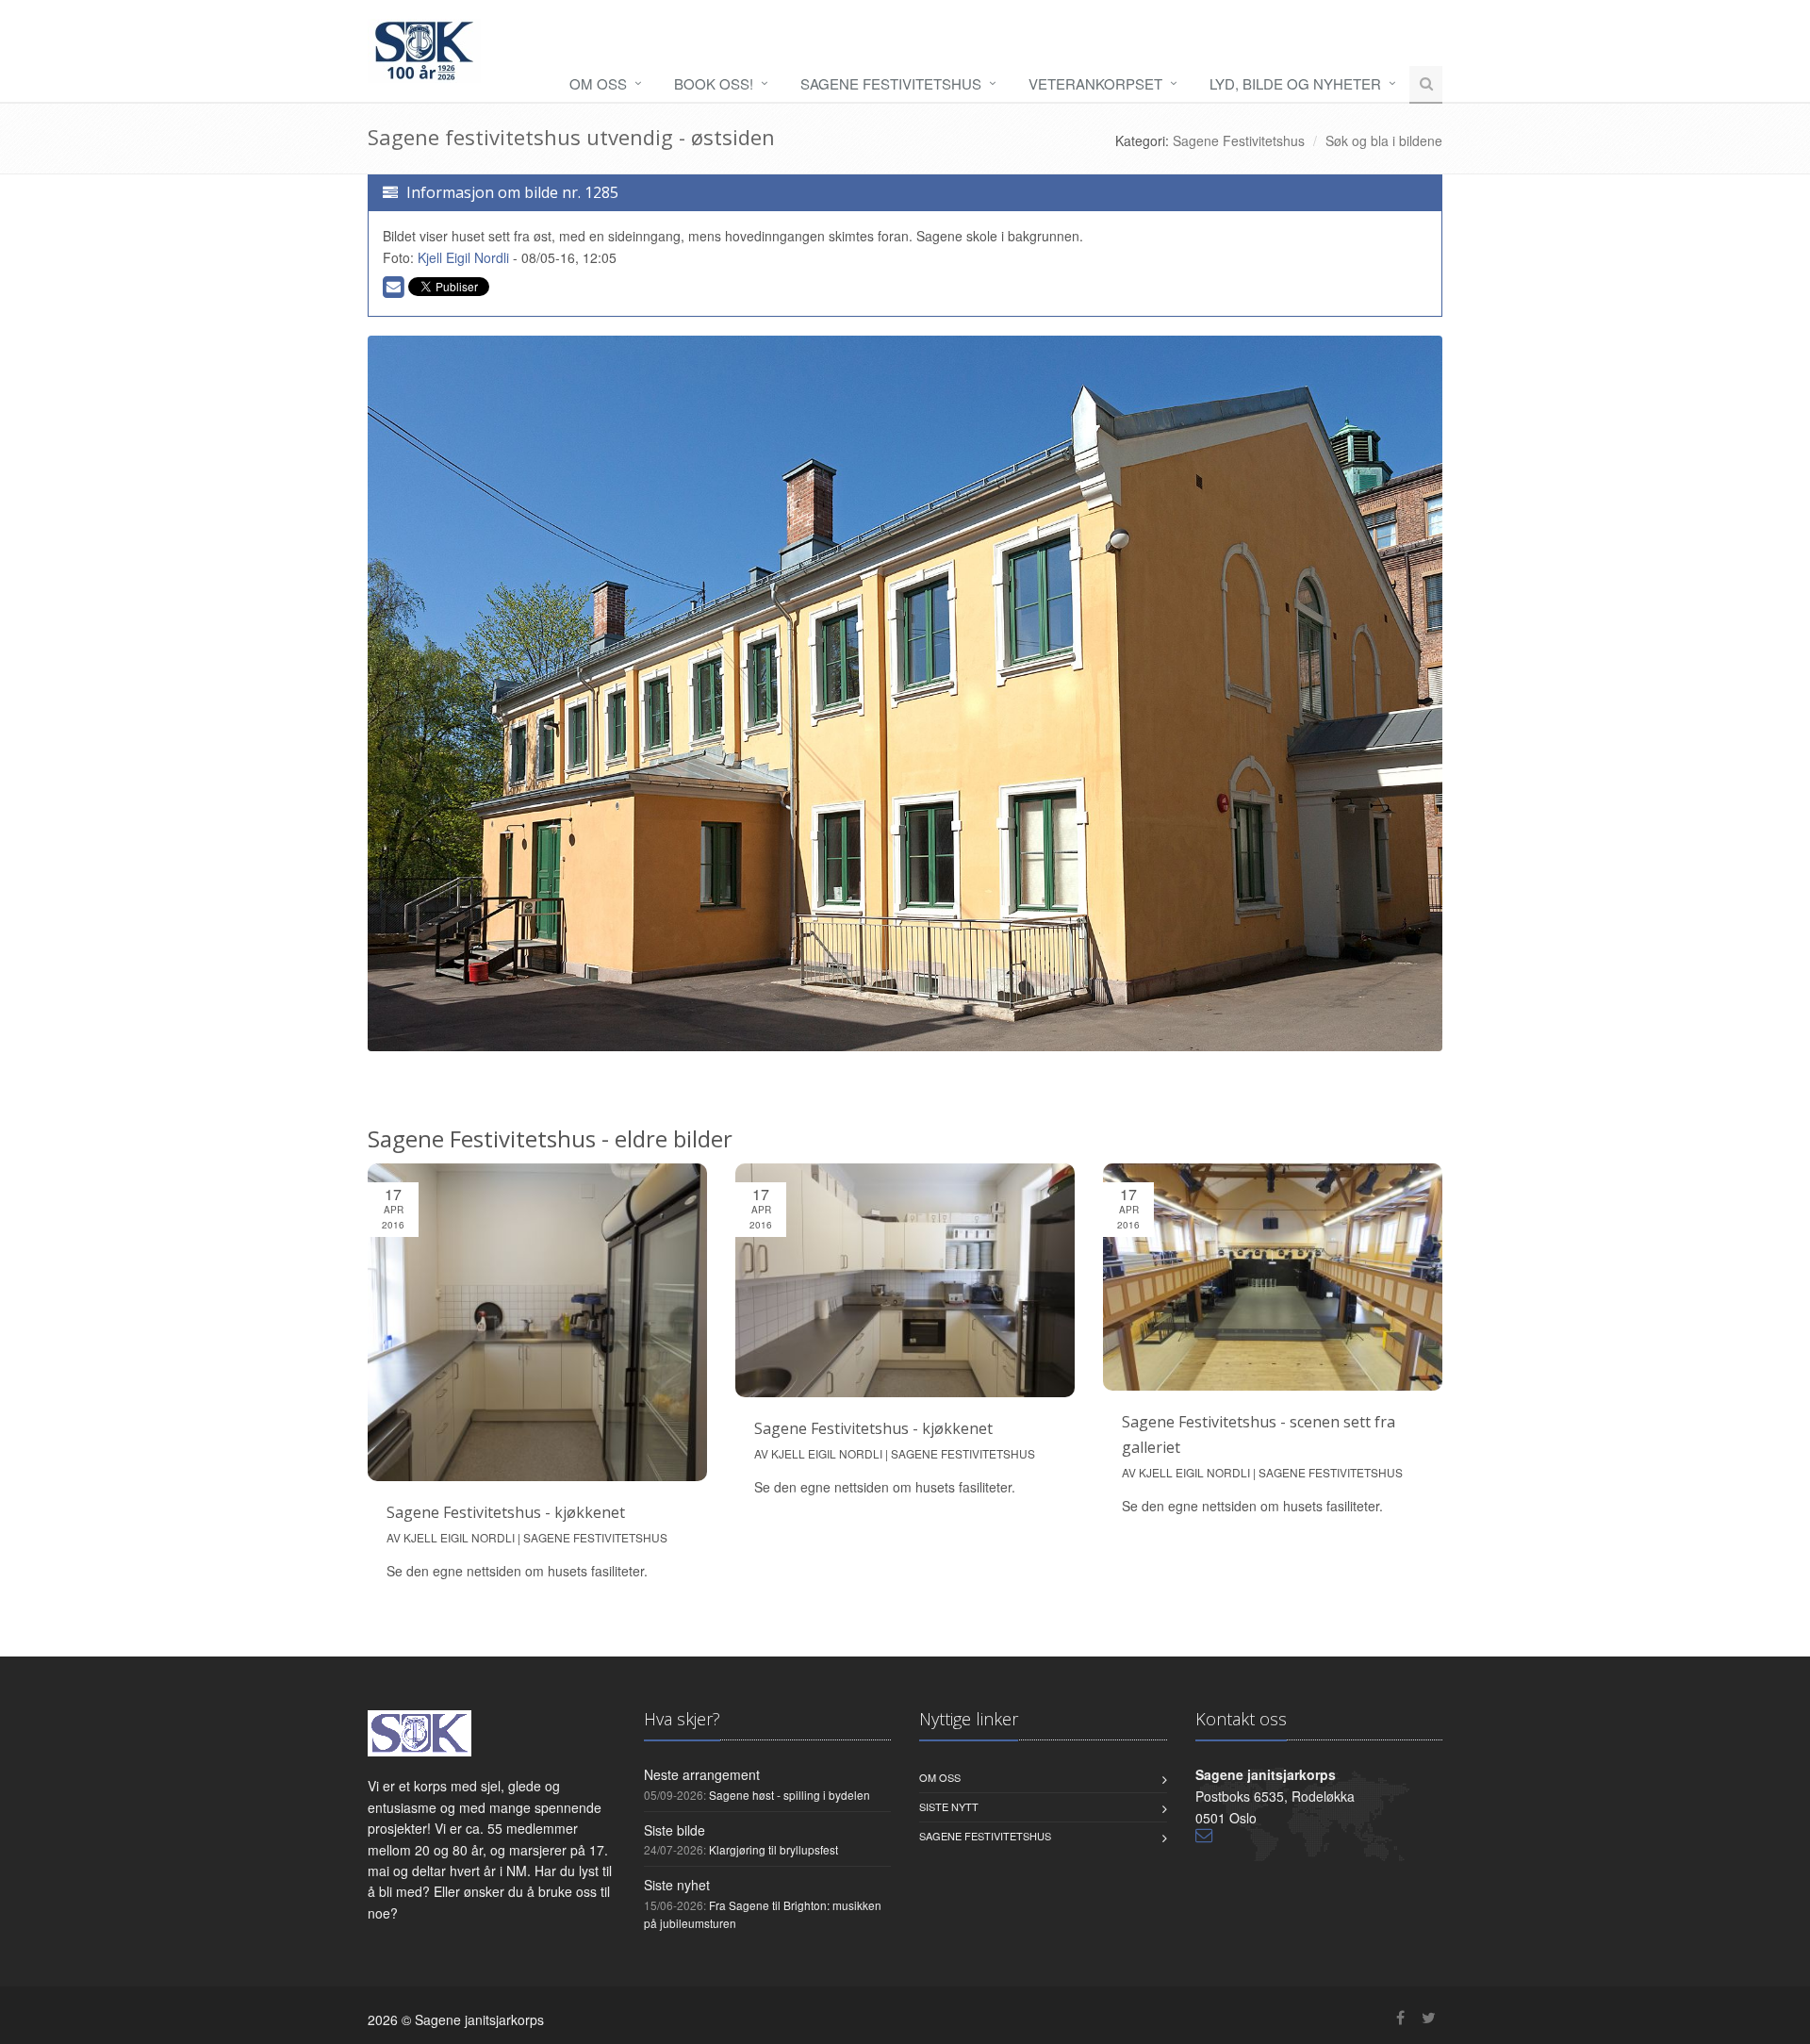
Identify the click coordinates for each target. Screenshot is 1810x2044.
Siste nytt (949, 1806)
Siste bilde (675, 1830)
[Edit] (373, 1102)
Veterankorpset (1095, 83)
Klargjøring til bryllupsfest (773, 1849)
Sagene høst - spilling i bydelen (790, 1795)
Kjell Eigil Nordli (463, 257)
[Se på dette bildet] (537, 1322)
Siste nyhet (677, 1885)
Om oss (598, 83)
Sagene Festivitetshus (891, 83)
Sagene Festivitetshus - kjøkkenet (506, 1512)
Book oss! (714, 83)
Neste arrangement (702, 1774)
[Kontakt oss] (1204, 1834)
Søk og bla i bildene (1384, 140)
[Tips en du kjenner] (394, 288)
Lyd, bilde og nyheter (1295, 83)
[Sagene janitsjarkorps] (415, 51)
